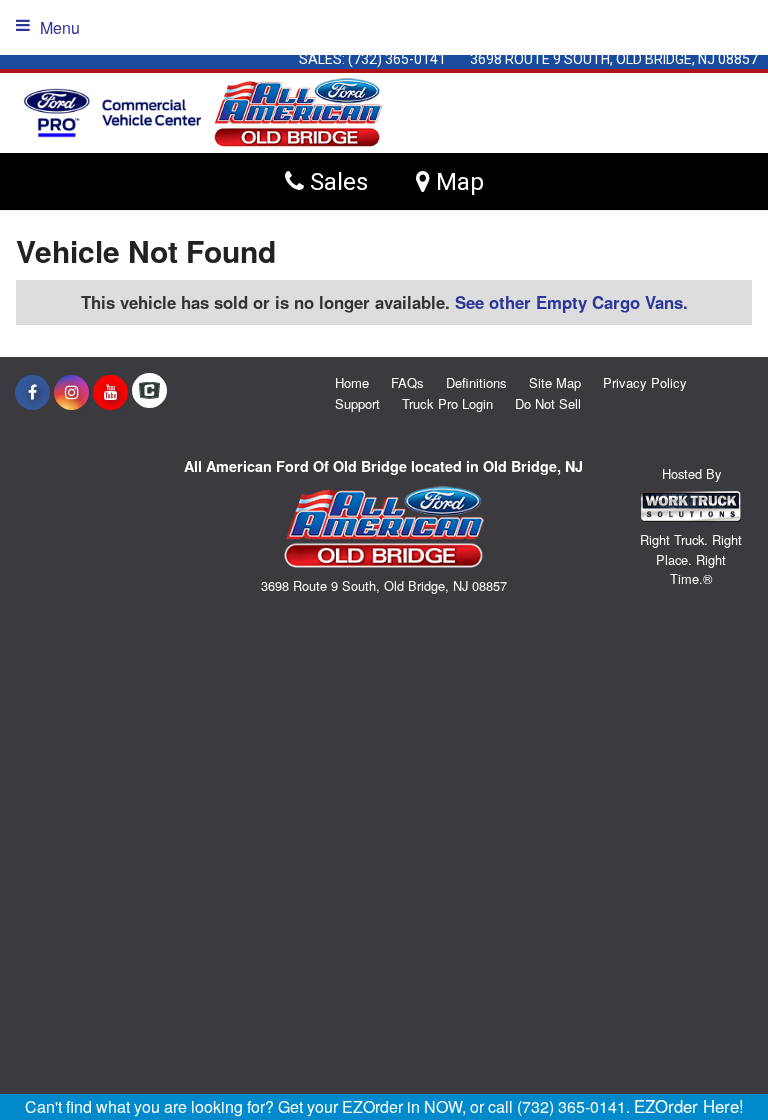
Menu (60, 27)
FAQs (407, 382)
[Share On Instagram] (71, 392)
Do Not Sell (548, 403)
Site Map (555, 382)
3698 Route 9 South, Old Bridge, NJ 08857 (614, 59)
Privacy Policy (645, 382)
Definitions (476, 382)
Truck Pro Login (447, 403)
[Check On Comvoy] (149, 392)
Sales (336, 181)
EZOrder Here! (689, 1106)
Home (352, 382)
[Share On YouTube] (110, 392)
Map (457, 181)
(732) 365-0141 (397, 59)
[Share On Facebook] (32, 392)
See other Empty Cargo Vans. (571, 302)
